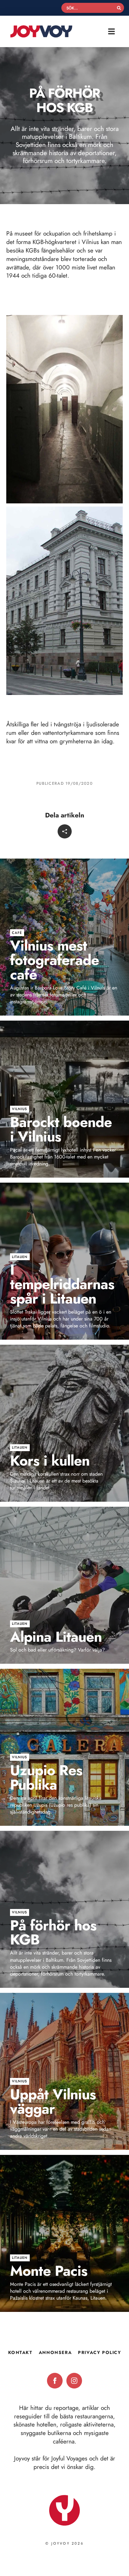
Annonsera (55, 2352)
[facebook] (55, 2381)
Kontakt (20, 2352)
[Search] (119, 8)
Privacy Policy (99, 2352)
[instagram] (74, 2381)
